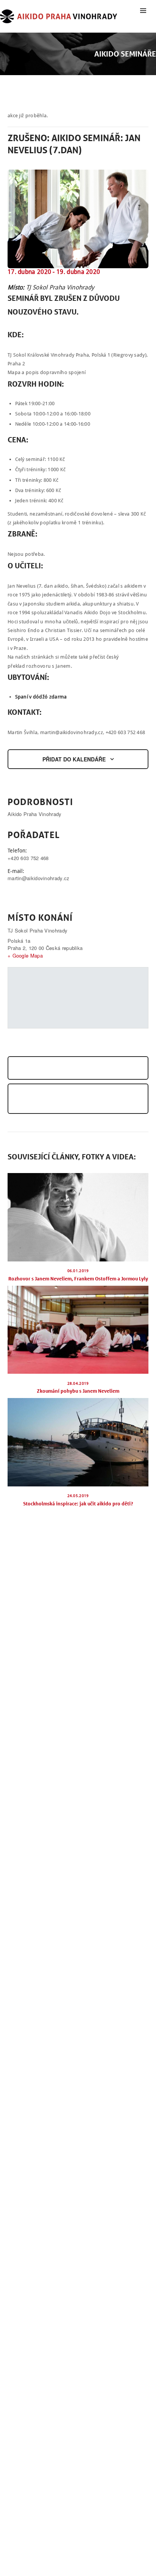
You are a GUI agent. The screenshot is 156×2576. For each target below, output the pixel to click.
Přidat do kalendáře (74, 759)
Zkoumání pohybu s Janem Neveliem (78, 1391)
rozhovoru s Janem (48, 666)
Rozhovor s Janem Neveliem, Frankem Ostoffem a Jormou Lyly (78, 1279)
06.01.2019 (78, 1271)
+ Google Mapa (25, 955)
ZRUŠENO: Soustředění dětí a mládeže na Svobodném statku (78, 1099)
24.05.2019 (78, 1496)
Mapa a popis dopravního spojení (47, 372)
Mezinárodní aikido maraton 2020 (58, 1068)
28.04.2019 (78, 1383)
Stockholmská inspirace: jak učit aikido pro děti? (78, 1503)
